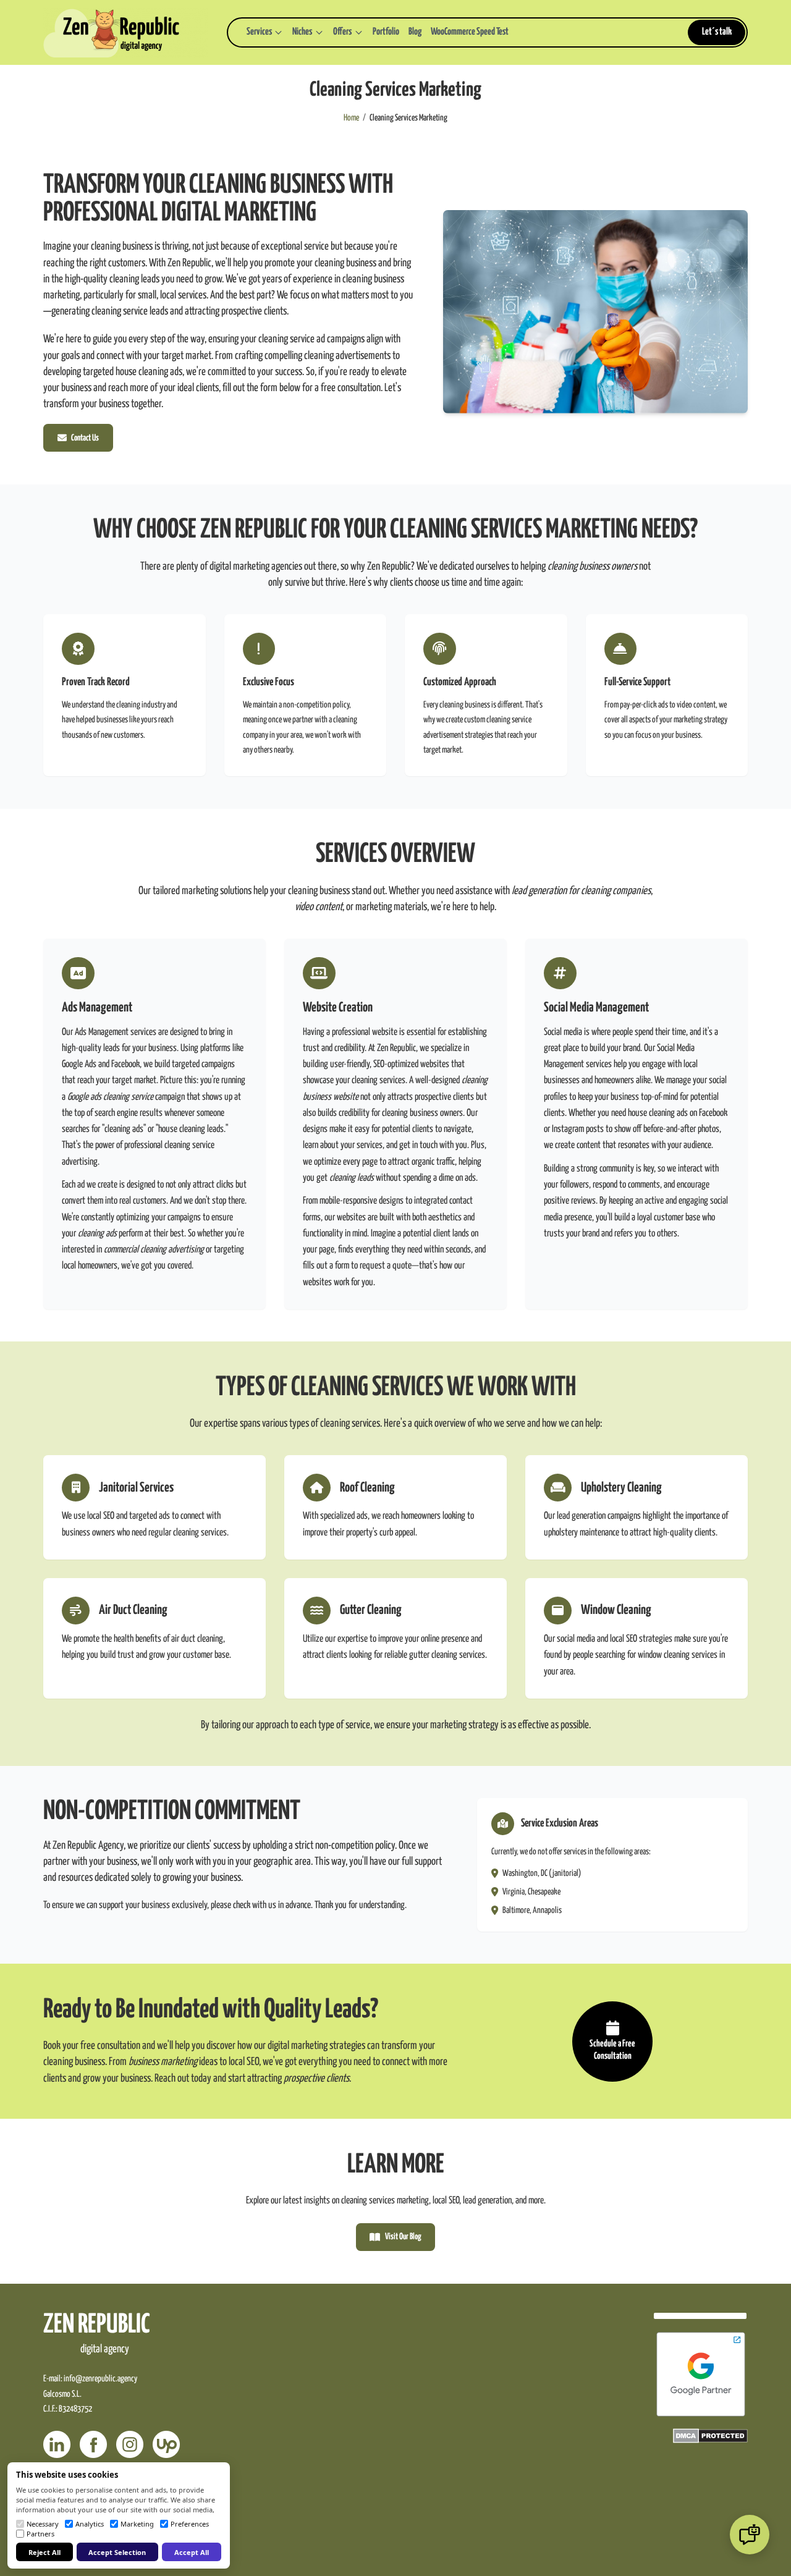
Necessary (43, 2524)
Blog (415, 32)
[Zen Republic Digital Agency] (126, 33)
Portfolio (386, 32)
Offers (342, 32)
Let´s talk (717, 32)
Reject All (44, 2552)
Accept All (192, 2552)
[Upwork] (166, 2444)
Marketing (137, 2524)
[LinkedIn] (57, 2444)
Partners (40, 2534)
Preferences (190, 2524)
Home (351, 118)
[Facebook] (93, 2444)
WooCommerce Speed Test (470, 32)
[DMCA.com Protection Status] (710, 2436)
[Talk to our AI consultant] (750, 2535)
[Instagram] (130, 2444)
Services (259, 32)
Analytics (90, 2524)
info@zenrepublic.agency (100, 2379)
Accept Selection (117, 2552)
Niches (302, 32)
